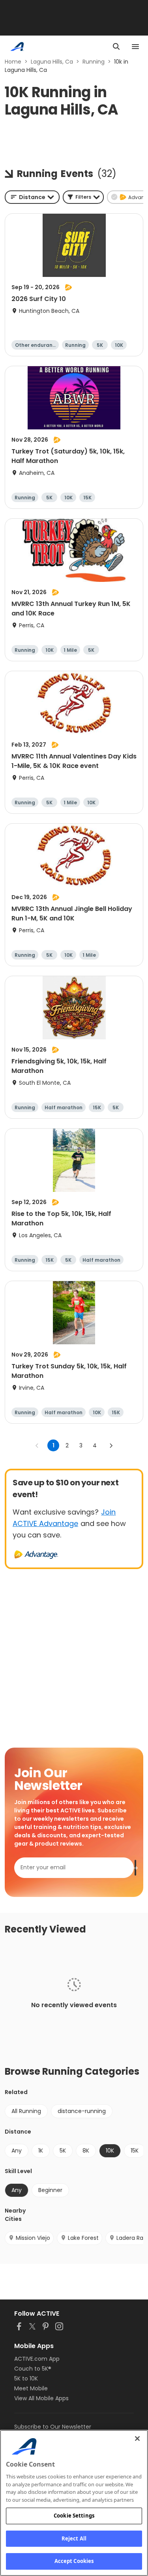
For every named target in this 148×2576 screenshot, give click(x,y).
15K (135, 2151)
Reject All (74, 2538)
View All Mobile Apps (41, 2398)
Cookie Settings (74, 2516)
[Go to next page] (111, 1445)
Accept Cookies (74, 2561)
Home (13, 62)
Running (94, 62)
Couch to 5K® (33, 2369)
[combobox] (32, 197)
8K (86, 2151)
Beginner (50, 2190)
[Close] (137, 2439)
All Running (26, 2111)
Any (17, 2151)
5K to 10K (26, 2378)
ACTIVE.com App (37, 2359)
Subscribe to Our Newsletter (53, 2427)
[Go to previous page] (37, 1445)
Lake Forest (83, 2238)
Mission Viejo (33, 2238)
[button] (83, 197)
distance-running (82, 2111)
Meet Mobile (31, 2388)
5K (63, 2151)
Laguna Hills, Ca (52, 62)
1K (41, 2151)
